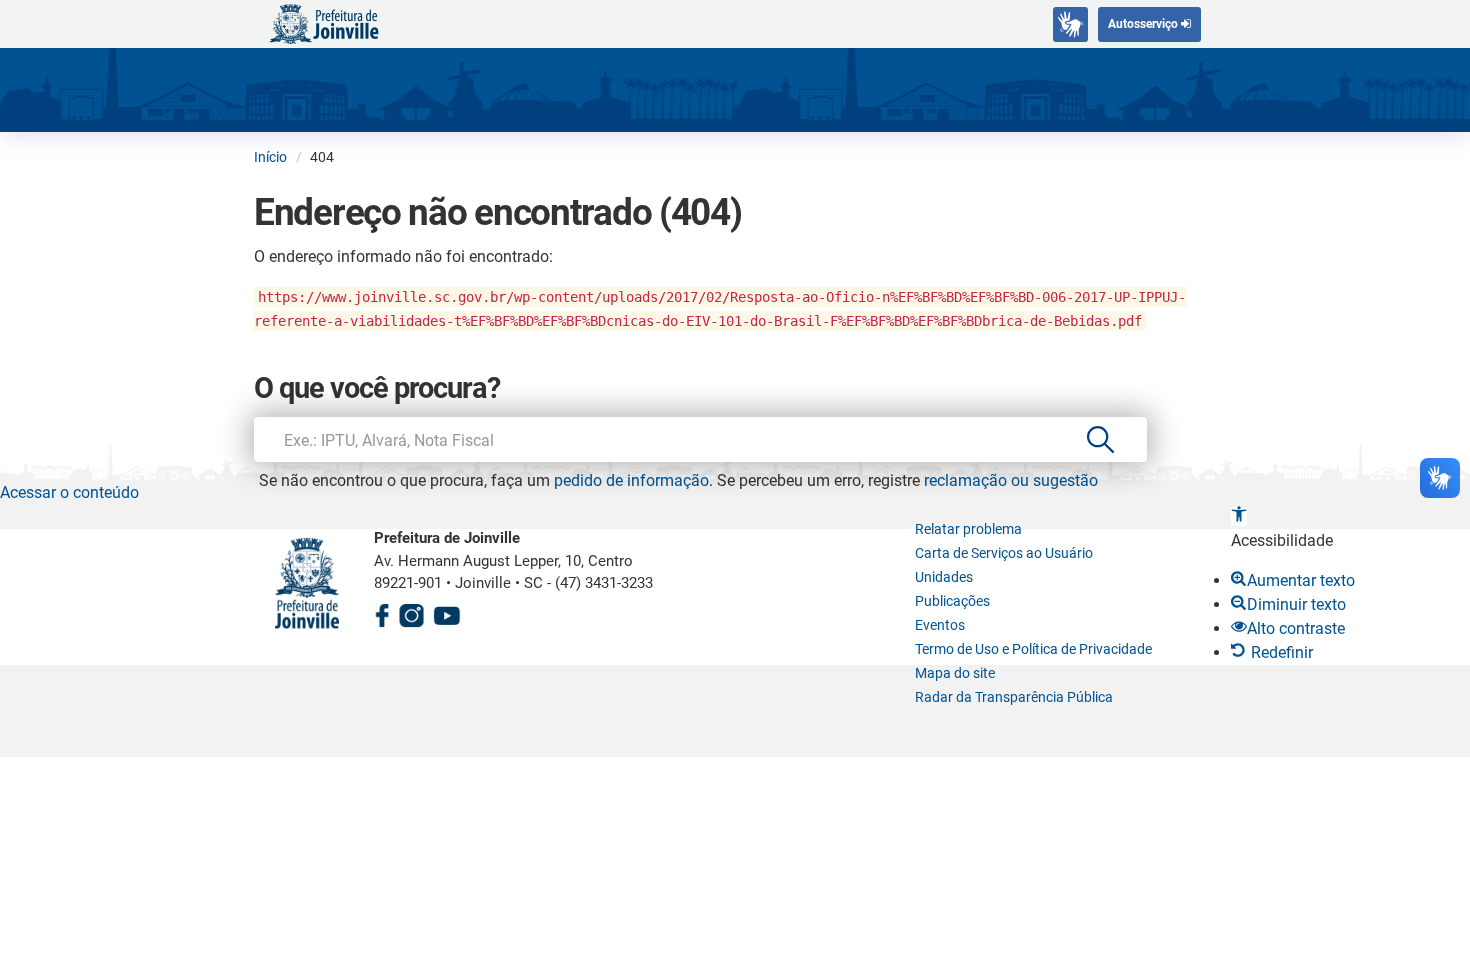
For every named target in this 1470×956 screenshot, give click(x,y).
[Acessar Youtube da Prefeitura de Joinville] (447, 612)
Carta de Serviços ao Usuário (1004, 553)
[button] (1239, 516)
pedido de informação (631, 480)
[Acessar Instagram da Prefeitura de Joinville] (411, 612)
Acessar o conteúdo (69, 492)
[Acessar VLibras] (1070, 24)
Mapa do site (955, 673)
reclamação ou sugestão (1011, 480)
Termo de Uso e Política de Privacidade (1033, 649)
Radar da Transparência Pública (1014, 697)
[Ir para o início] (324, 22)
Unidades (944, 577)
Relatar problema (968, 529)
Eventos (940, 625)
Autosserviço (1144, 24)
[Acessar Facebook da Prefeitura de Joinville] (382, 612)
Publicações (952, 601)
